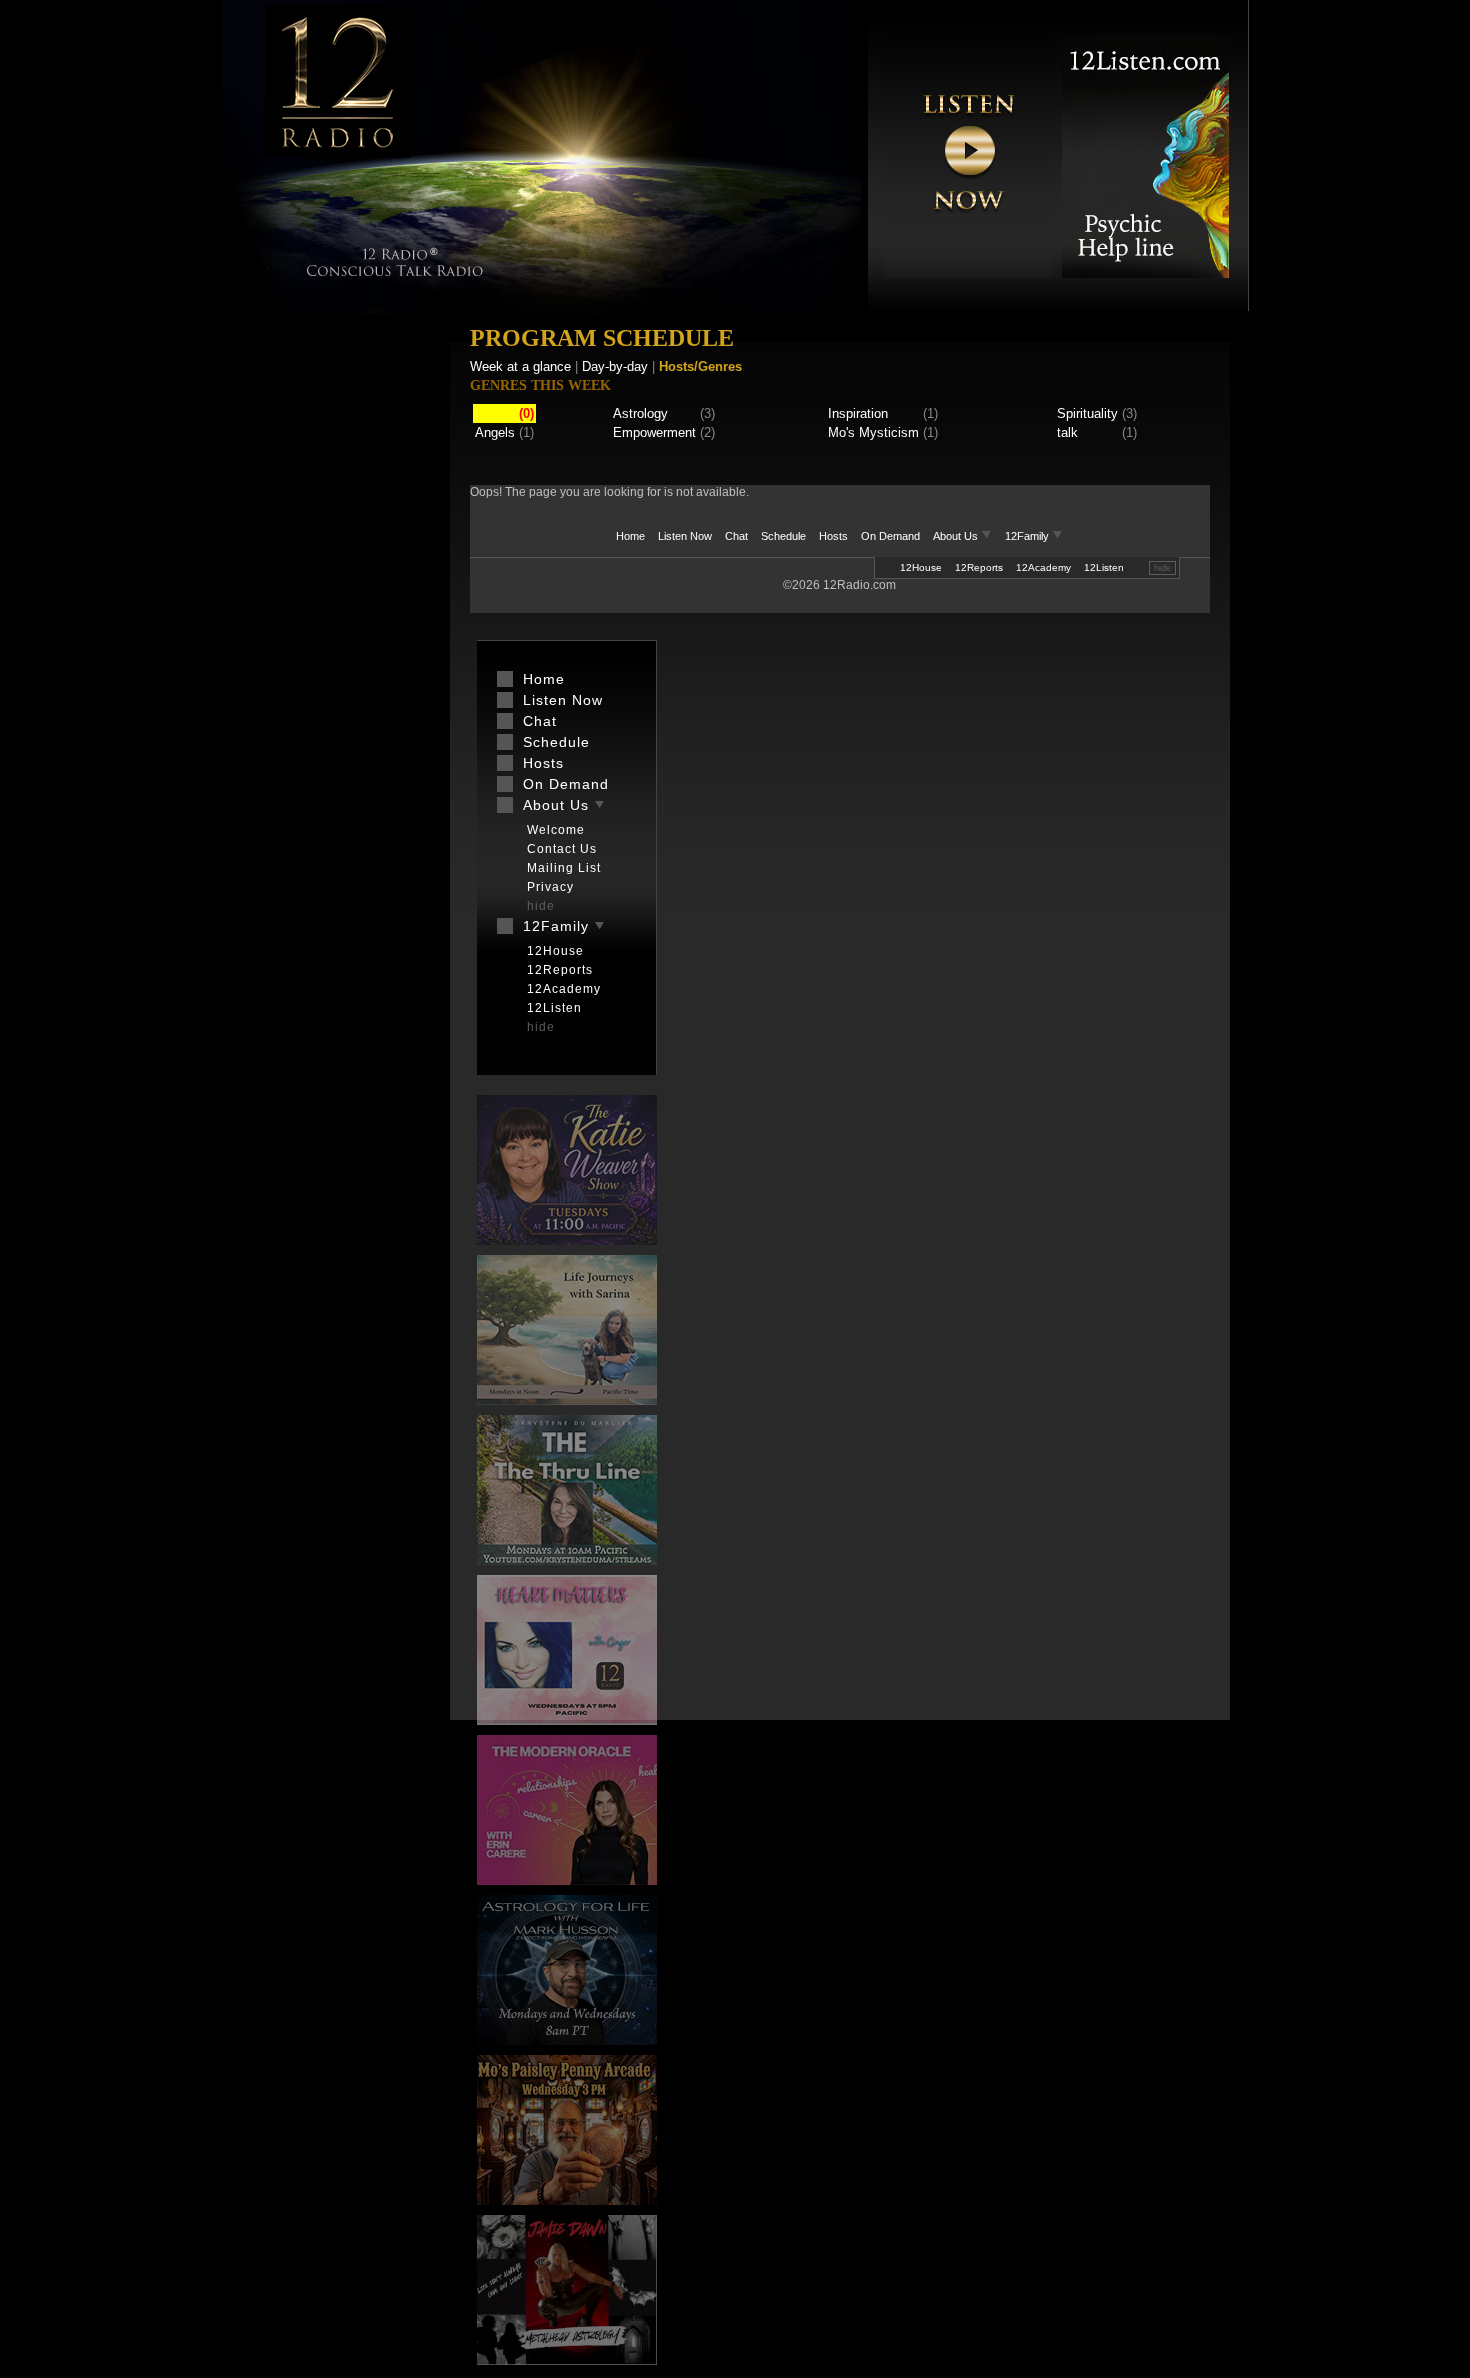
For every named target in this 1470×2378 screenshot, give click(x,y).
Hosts (833, 536)
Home (630, 536)
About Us (957, 536)
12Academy (1043, 567)
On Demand (890, 536)
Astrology (640, 413)
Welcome (556, 830)
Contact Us (562, 849)
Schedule (783, 536)
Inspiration (858, 413)
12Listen (1104, 567)
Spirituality (1087, 413)
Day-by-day (615, 366)
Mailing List (564, 868)
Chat (736, 536)
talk (1067, 432)
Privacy (550, 887)
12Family (1028, 536)
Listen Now (685, 536)
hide (1162, 568)
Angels (495, 432)
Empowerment (654, 432)
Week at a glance (520, 366)
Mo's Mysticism (873, 432)
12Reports (979, 567)
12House (921, 567)
